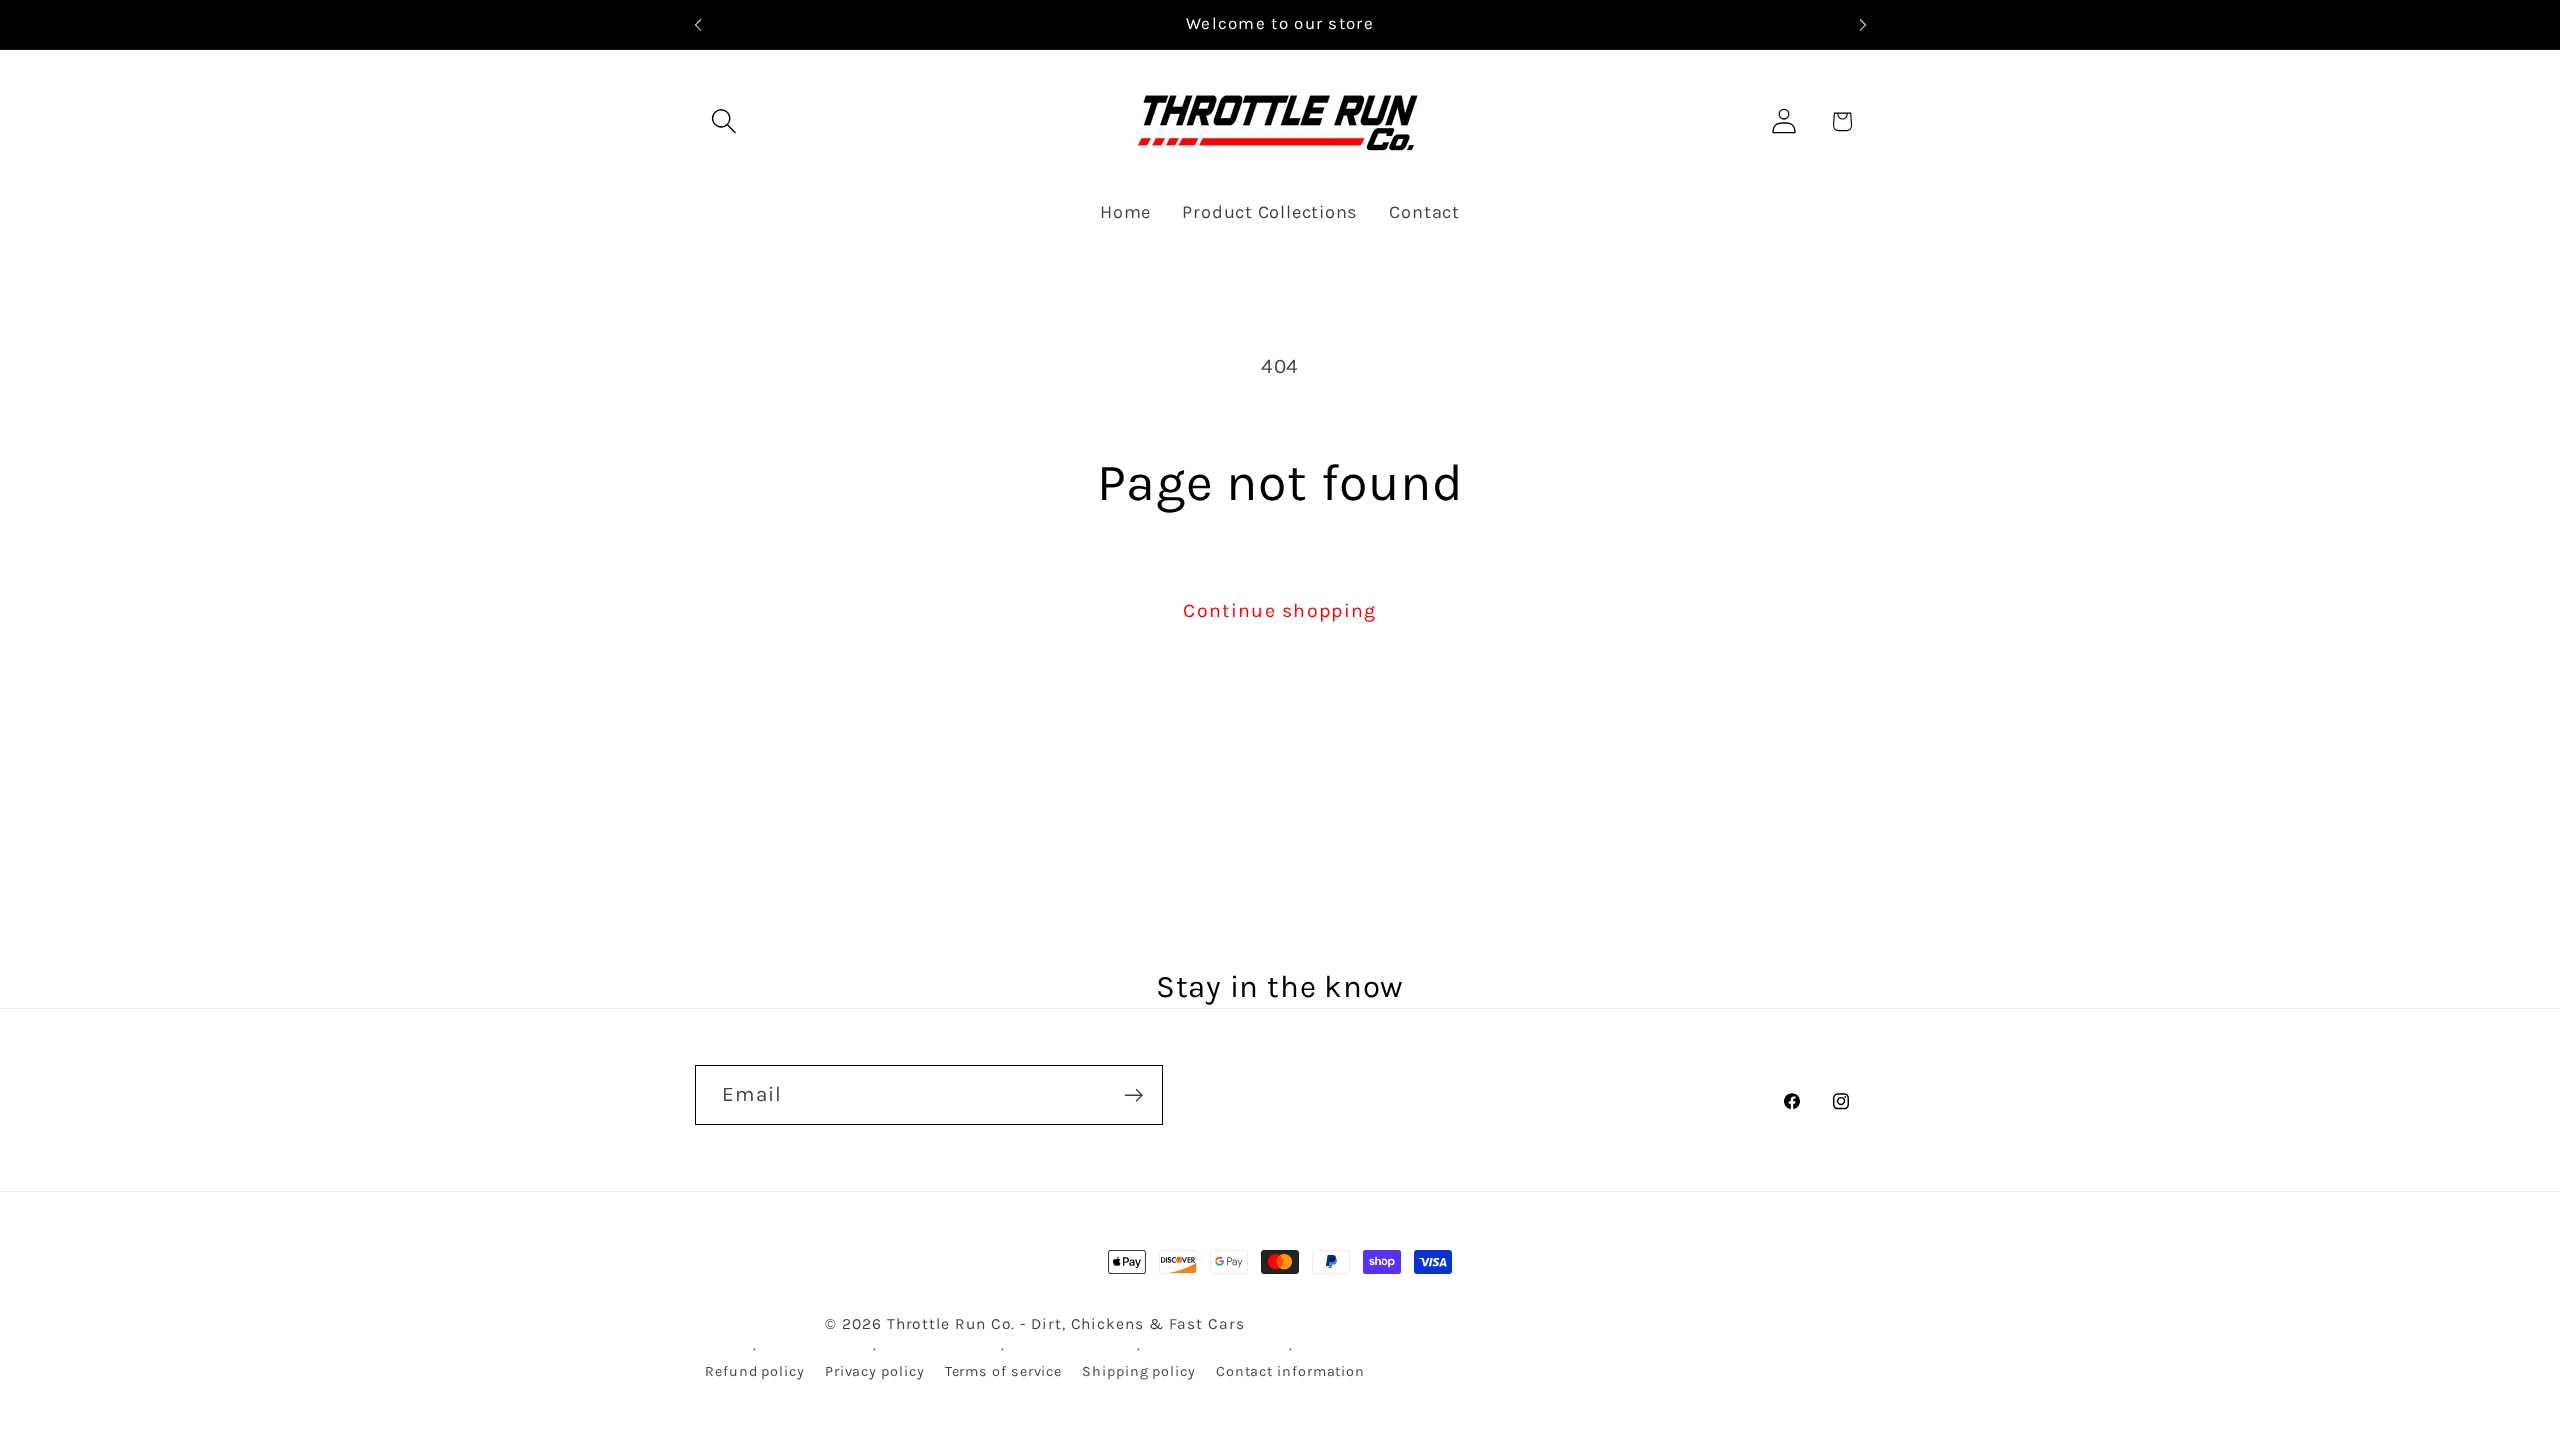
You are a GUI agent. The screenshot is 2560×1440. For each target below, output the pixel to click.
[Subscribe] (1133, 1095)
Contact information (1290, 1371)
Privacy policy (875, 1371)
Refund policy (755, 1371)
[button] (723, 121)
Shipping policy (1139, 1371)
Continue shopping (1279, 610)
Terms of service (1004, 1371)
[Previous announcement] (698, 24)
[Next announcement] (1863, 24)
